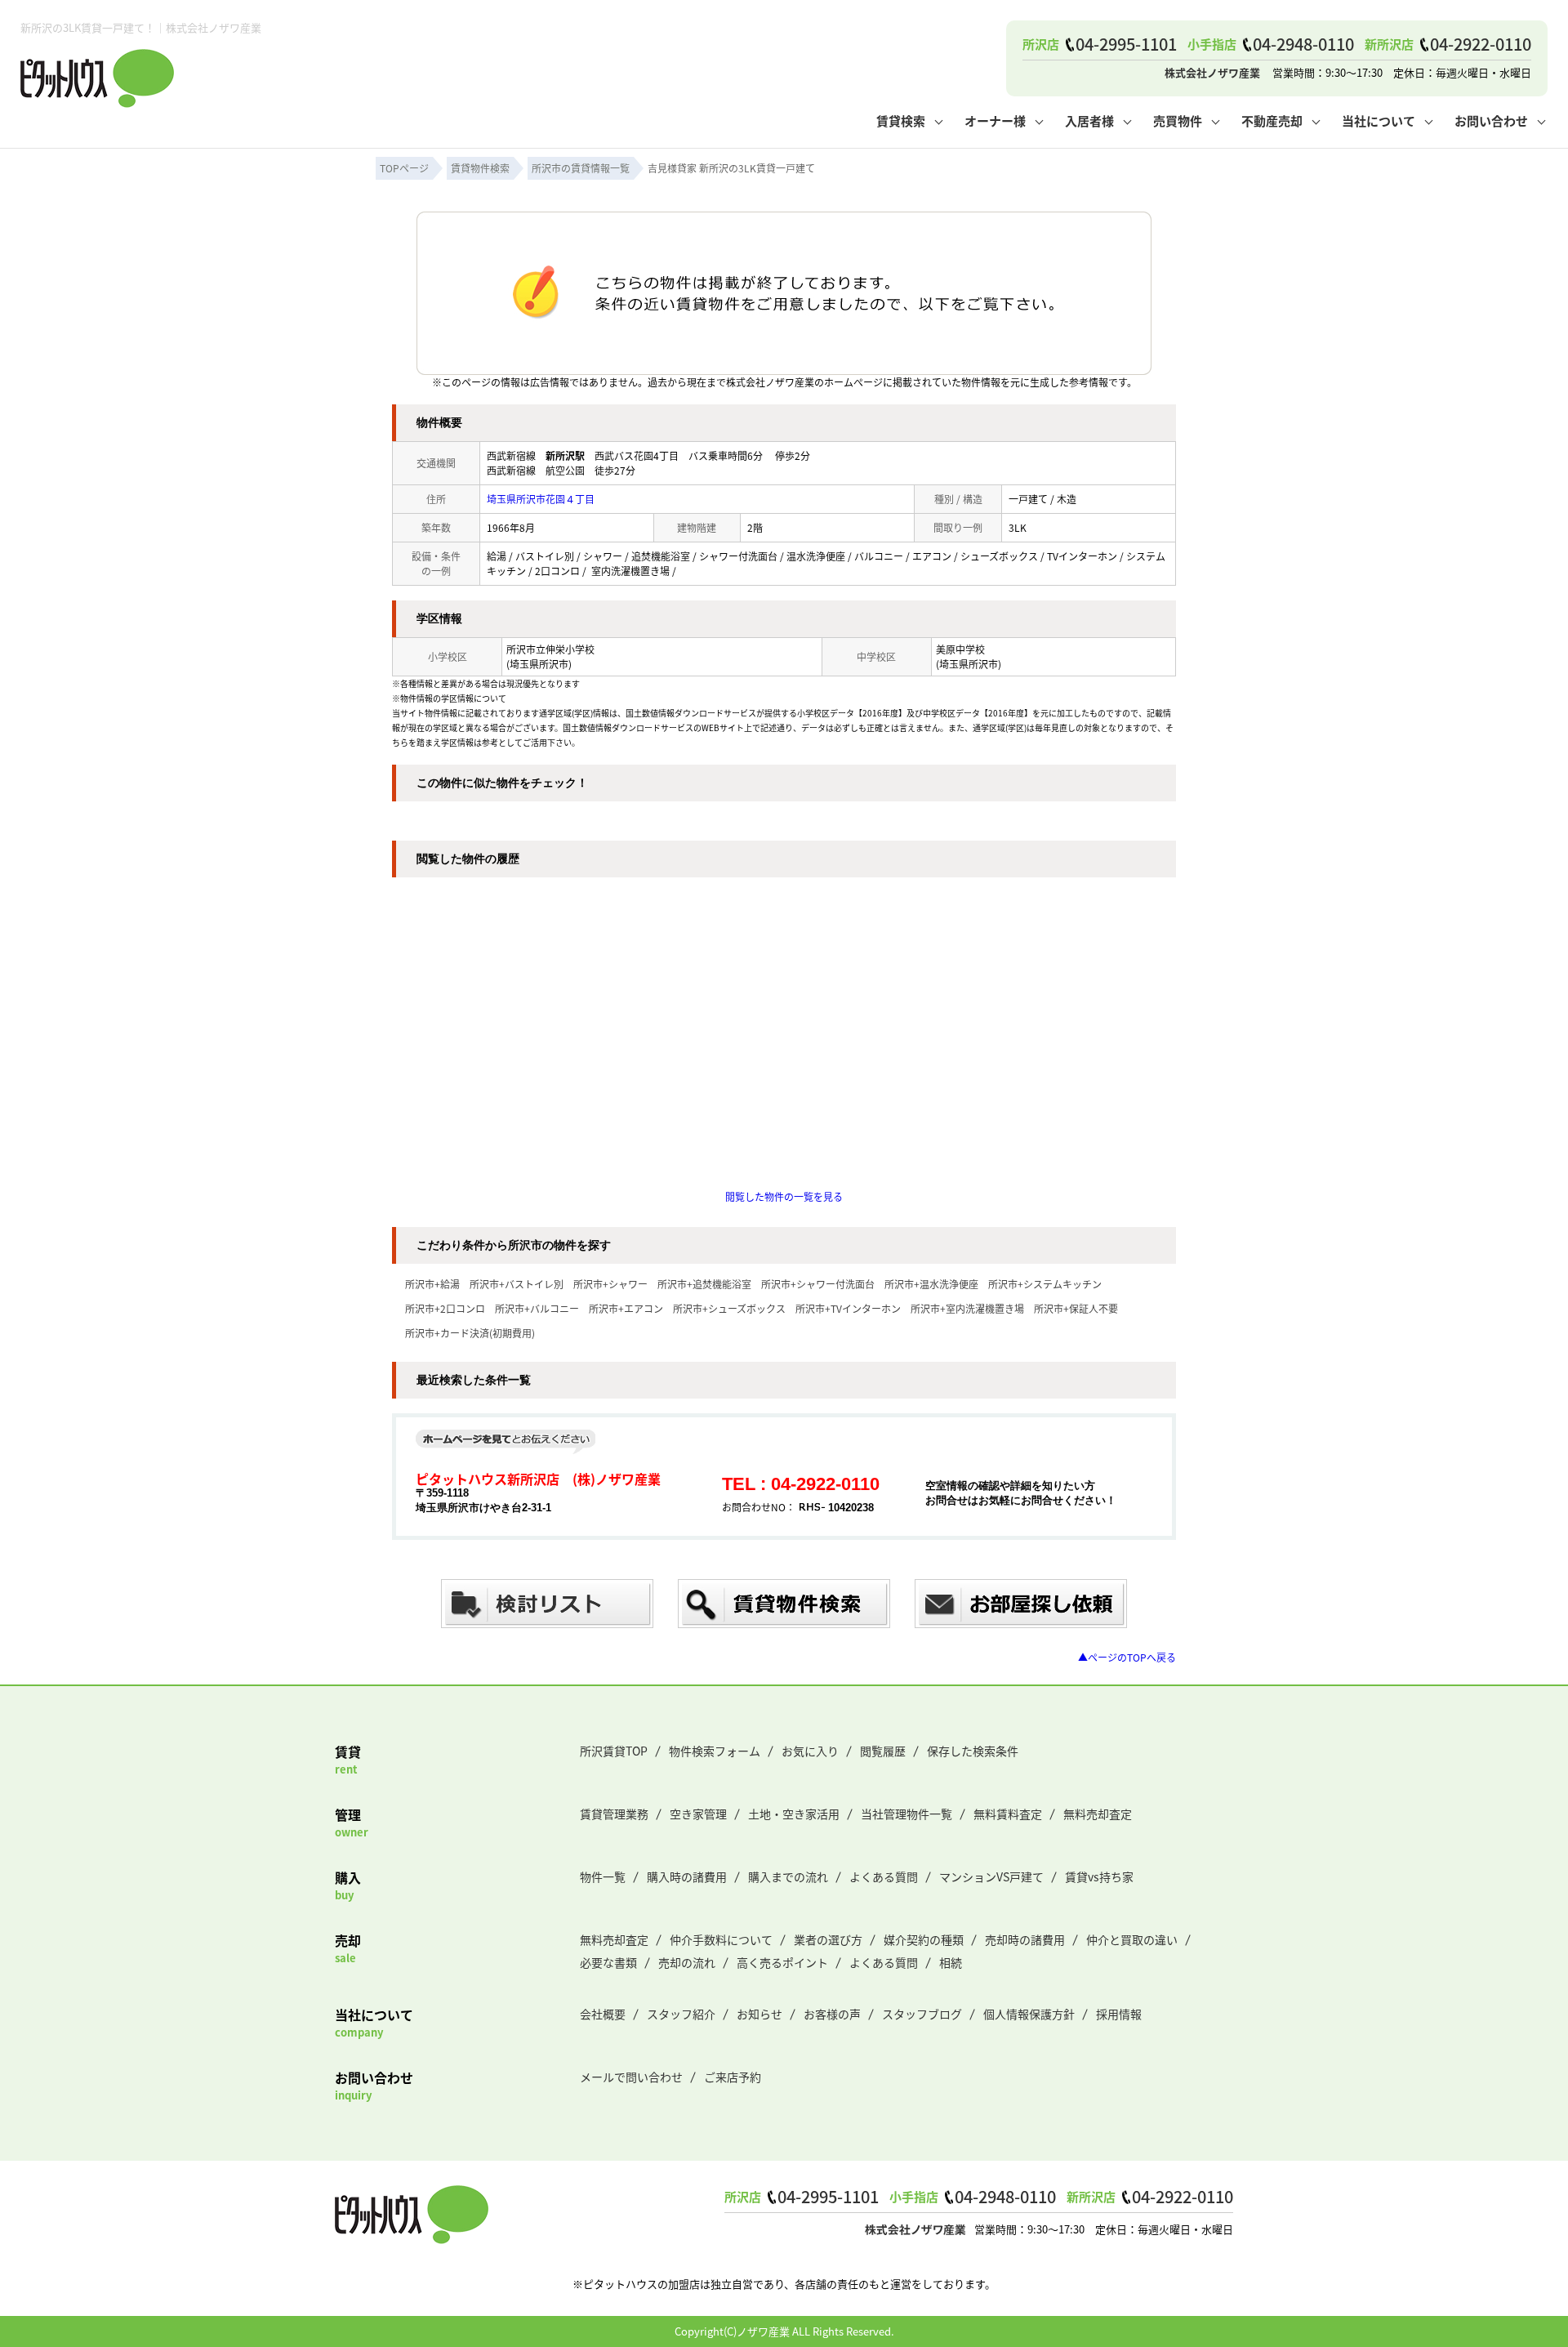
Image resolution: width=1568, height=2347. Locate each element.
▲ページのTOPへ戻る (1127, 1657)
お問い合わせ (1491, 120)
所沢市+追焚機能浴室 (704, 1284)
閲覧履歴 (883, 1751)
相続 (951, 1962)
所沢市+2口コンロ (445, 1308)
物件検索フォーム (715, 1751)
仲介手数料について (721, 1939)
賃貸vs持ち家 (1099, 1876)
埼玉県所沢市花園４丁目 (541, 499)
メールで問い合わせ (631, 2077)
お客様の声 (832, 2014)
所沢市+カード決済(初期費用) (470, 1333)
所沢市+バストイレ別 (517, 1284)
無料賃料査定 (1008, 1814)
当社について (1379, 120)
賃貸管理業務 (614, 1814)
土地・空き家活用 (794, 1814)
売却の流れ (687, 1962)
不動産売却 (1272, 120)
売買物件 (1178, 120)
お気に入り (810, 1751)
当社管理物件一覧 (906, 1814)
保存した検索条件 (973, 1751)
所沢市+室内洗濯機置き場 (967, 1308)
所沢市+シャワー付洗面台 (818, 1284)
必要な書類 (608, 1962)
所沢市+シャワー (610, 1284)
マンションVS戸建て (991, 1876)
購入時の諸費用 (687, 1876)
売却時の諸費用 (1025, 1939)
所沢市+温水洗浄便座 (931, 1284)
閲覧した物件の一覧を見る (784, 1196)
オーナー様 (995, 120)
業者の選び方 (828, 1939)
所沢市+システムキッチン (1045, 1284)
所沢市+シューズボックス (729, 1308)
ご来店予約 (733, 2077)
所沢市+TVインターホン (848, 1308)
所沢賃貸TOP (614, 1751)
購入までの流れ (788, 1876)
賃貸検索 (901, 120)
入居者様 (1089, 120)
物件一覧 (603, 1876)
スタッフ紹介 (681, 2014)
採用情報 (1119, 2014)
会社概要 (603, 2014)
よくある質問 (884, 1876)
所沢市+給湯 (432, 1284)
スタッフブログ (922, 2014)
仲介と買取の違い (1132, 1939)
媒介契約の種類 (924, 1939)
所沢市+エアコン (626, 1308)
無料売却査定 (1098, 1814)
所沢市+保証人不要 (1076, 1308)
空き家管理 (698, 1814)
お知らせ (759, 2014)
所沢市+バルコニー (537, 1308)
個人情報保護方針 (1029, 2014)
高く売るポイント (782, 1962)
